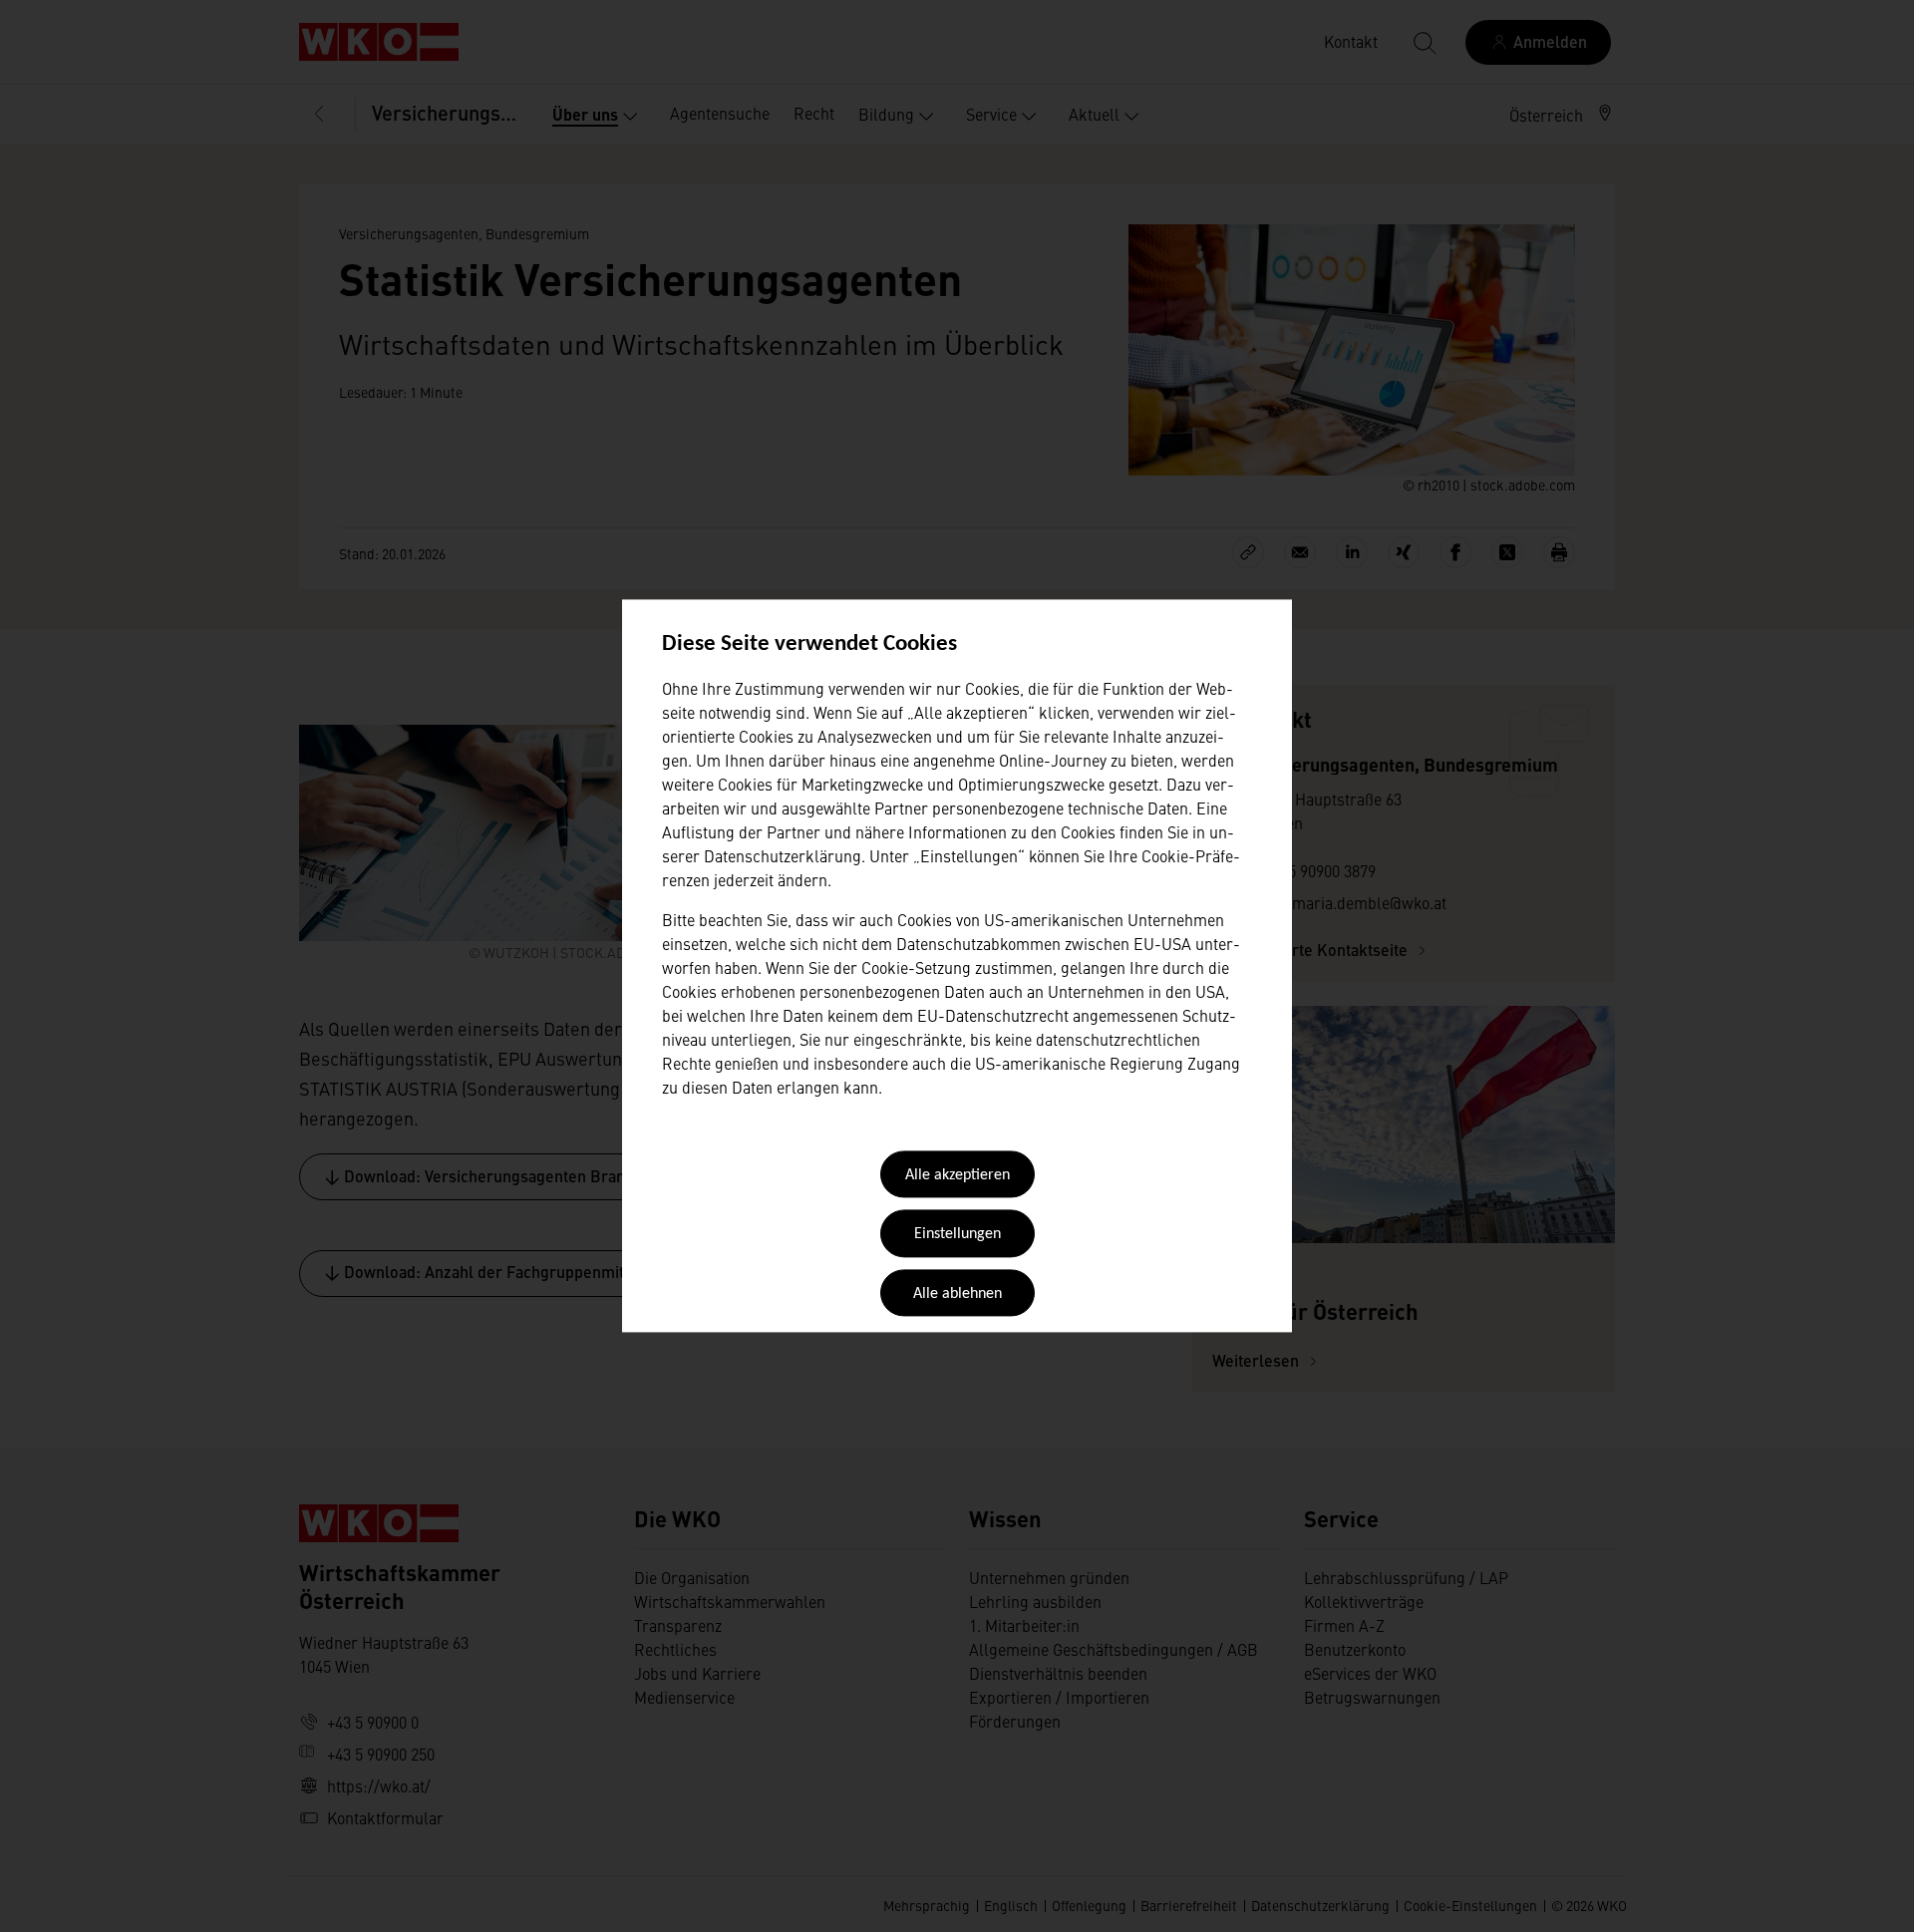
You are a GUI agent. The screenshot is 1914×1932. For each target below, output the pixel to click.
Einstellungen (957, 1235)
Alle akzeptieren (957, 1175)
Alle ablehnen (957, 1294)
